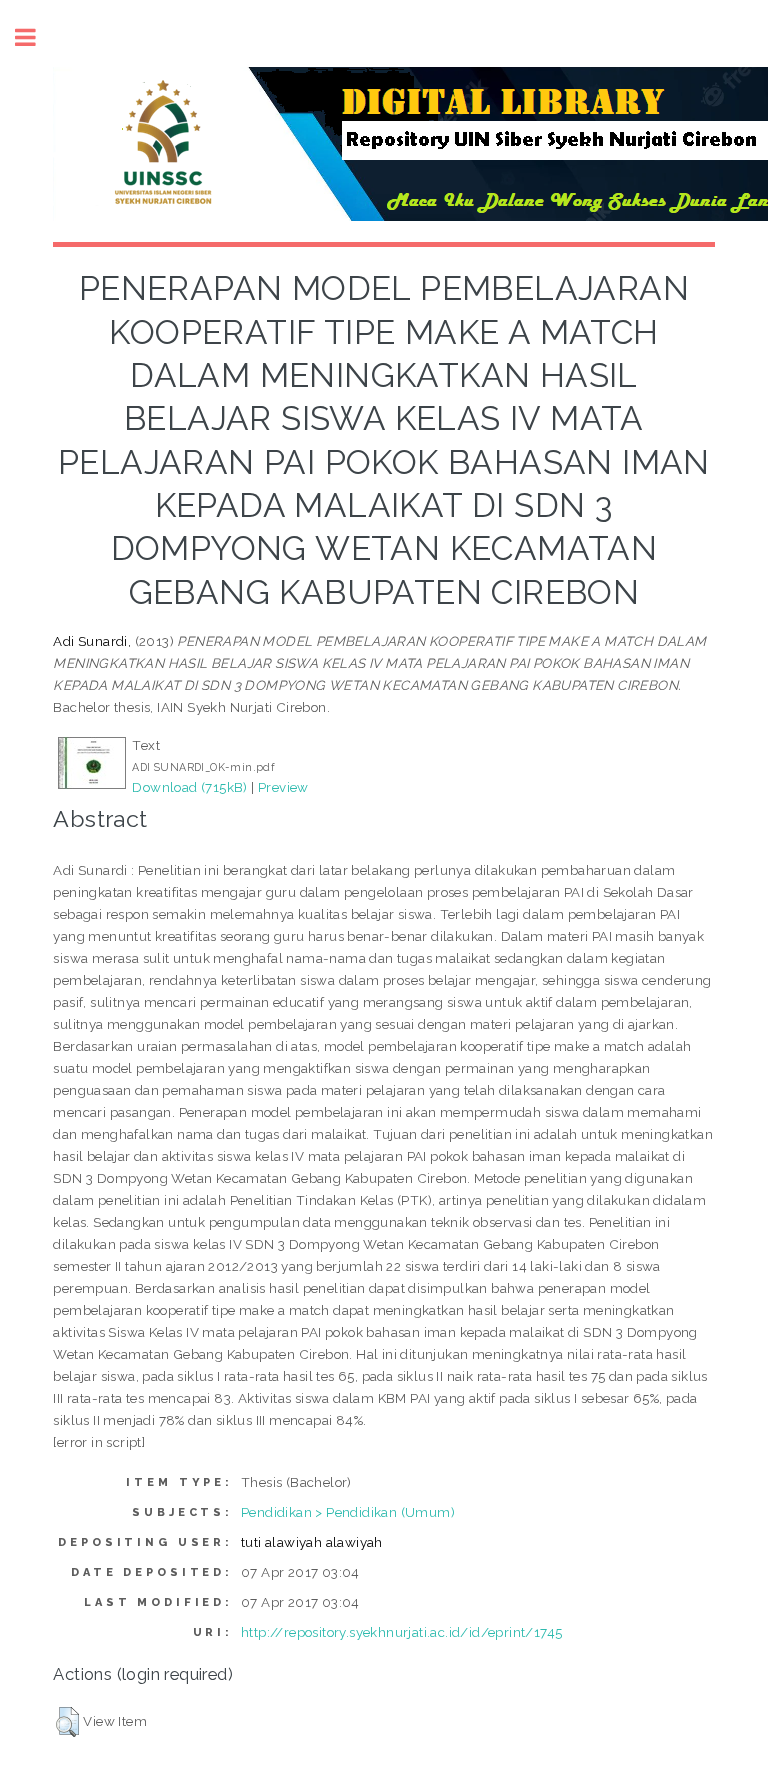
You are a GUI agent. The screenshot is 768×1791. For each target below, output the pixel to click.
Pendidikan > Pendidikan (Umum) (348, 1512)
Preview (283, 787)
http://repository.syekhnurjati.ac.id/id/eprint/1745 (401, 1632)
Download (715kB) (189, 787)
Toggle (36, 37)
